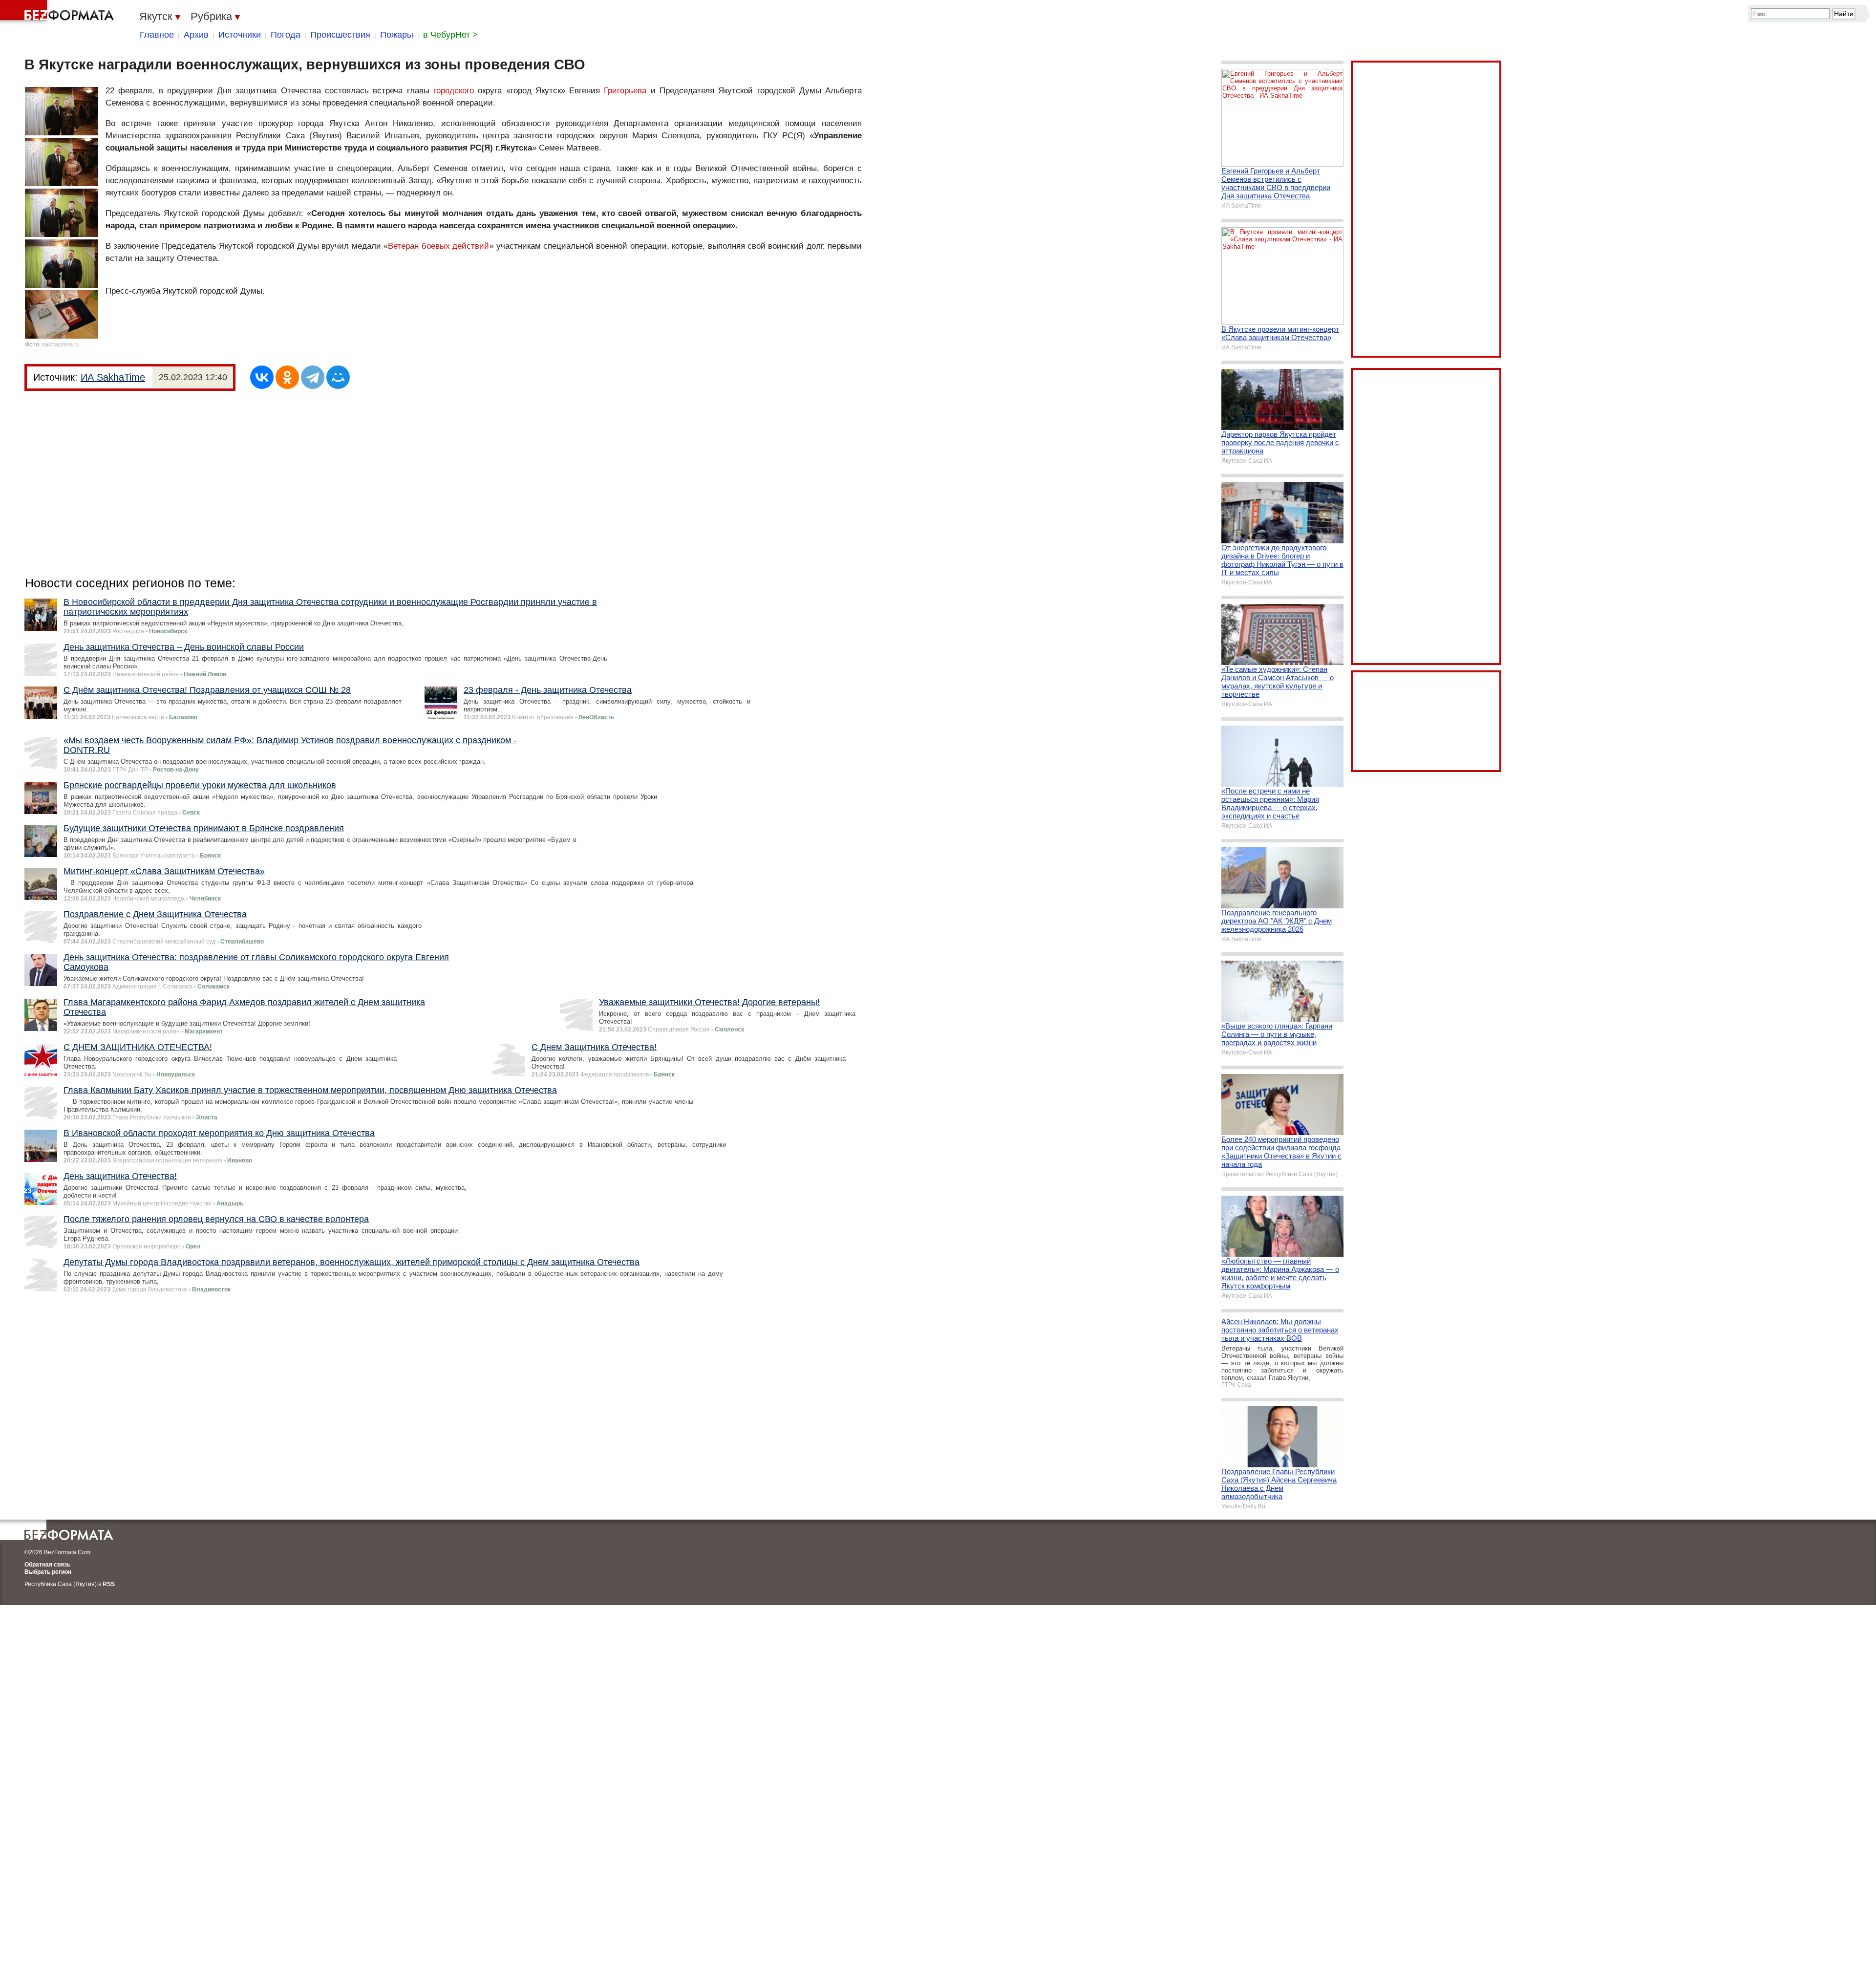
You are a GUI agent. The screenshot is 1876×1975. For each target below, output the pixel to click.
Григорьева (625, 91)
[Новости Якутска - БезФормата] (59, 12)
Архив (196, 35)
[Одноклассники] (287, 377)
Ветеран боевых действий (438, 246)
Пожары (397, 35)
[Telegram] (313, 377)
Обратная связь (47, 1565)
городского (454, 91)
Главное (157, 35)
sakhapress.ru (61, 344)
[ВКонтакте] (262, 377)
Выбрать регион (48, 1572)
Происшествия (340, 35)
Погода (286, 35)
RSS (109, 1584)
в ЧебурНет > (450, 35)
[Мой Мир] (338, 377)
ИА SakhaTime (113, 377)
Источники (240, 35)
